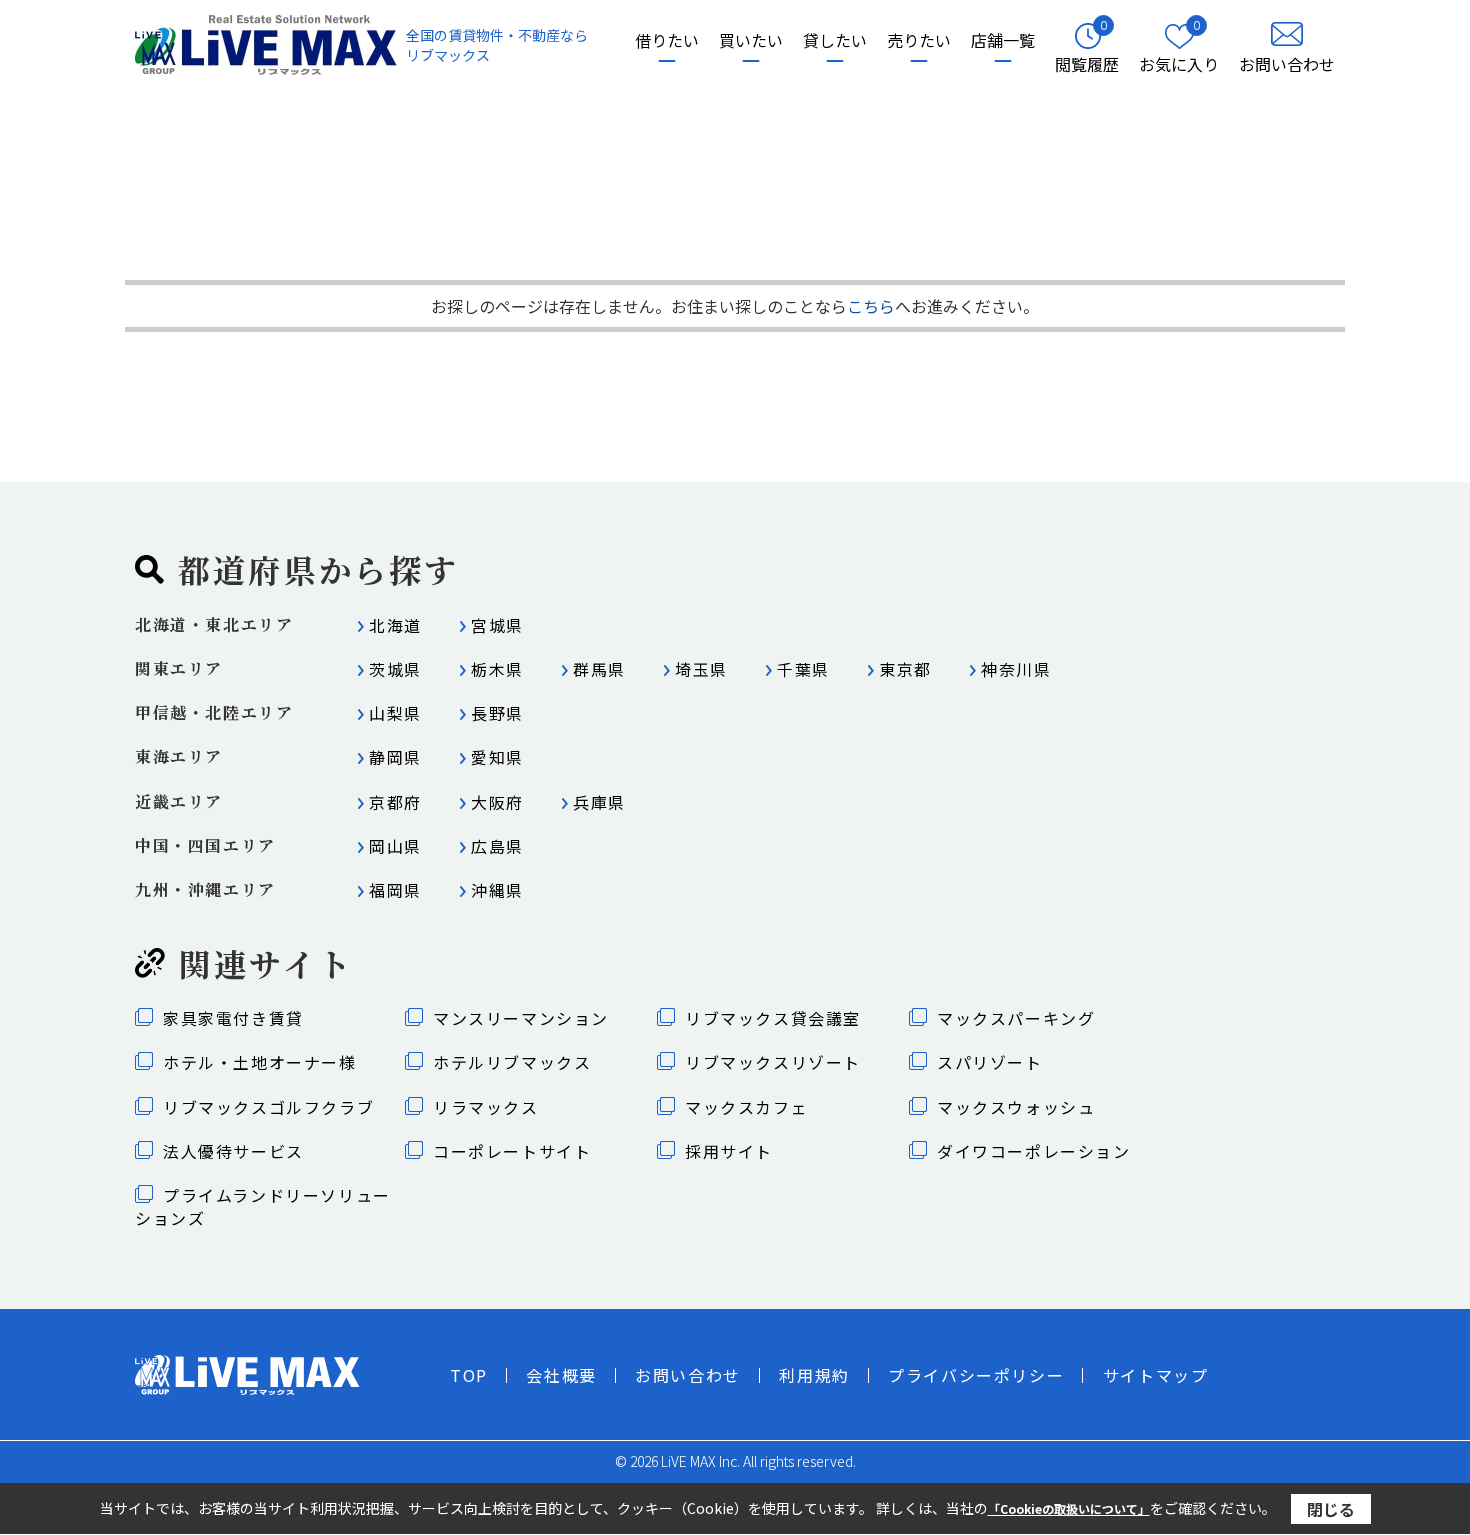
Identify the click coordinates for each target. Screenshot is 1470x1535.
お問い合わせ (688, 1375)
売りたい (919, 40)
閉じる (1331, 1508)
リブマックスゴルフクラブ (268, 1107)
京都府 (395, 802)
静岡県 (395, 757)
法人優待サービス (233, 1151)
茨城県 (395, 669)
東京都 (905, 669)
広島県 (497, 846)
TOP (469, 1375)
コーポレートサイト (512, 1151)
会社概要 (561, 1375)
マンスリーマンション (521, 1018)
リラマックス (486, 1107)
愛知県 (497, 757)
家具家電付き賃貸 (233, 1018)
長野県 (497, 713)
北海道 (395, 625)
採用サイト (729, 1151)
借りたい (667, 40)
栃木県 (497, 669)
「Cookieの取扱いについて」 (1069, 1508)
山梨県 (395, 713)
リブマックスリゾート (773, 1062)
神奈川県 (1016, 669)
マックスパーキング (1016, 1018)
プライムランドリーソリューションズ (263, 1206)
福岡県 (395, 890)
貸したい (835, 40)
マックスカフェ (746, 1107)
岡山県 (395, 846)
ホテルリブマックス (512, 1062)
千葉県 (803, 669)
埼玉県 (701, 669)
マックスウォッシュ (1016, 1107)
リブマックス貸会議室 (773, 1018)
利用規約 (814, 1375)
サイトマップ (1156, 1375)
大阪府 (497, 802)
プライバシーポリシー (976, 1375)
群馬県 (599, 669)
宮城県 (497, 625)
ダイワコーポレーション (1034, 1151)
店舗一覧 (1003, 40)
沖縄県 (497, 890)
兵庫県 (599, 802)
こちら (871, 306)
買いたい (751, 40)
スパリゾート (990, 1062)
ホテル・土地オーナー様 (260, 1062)
